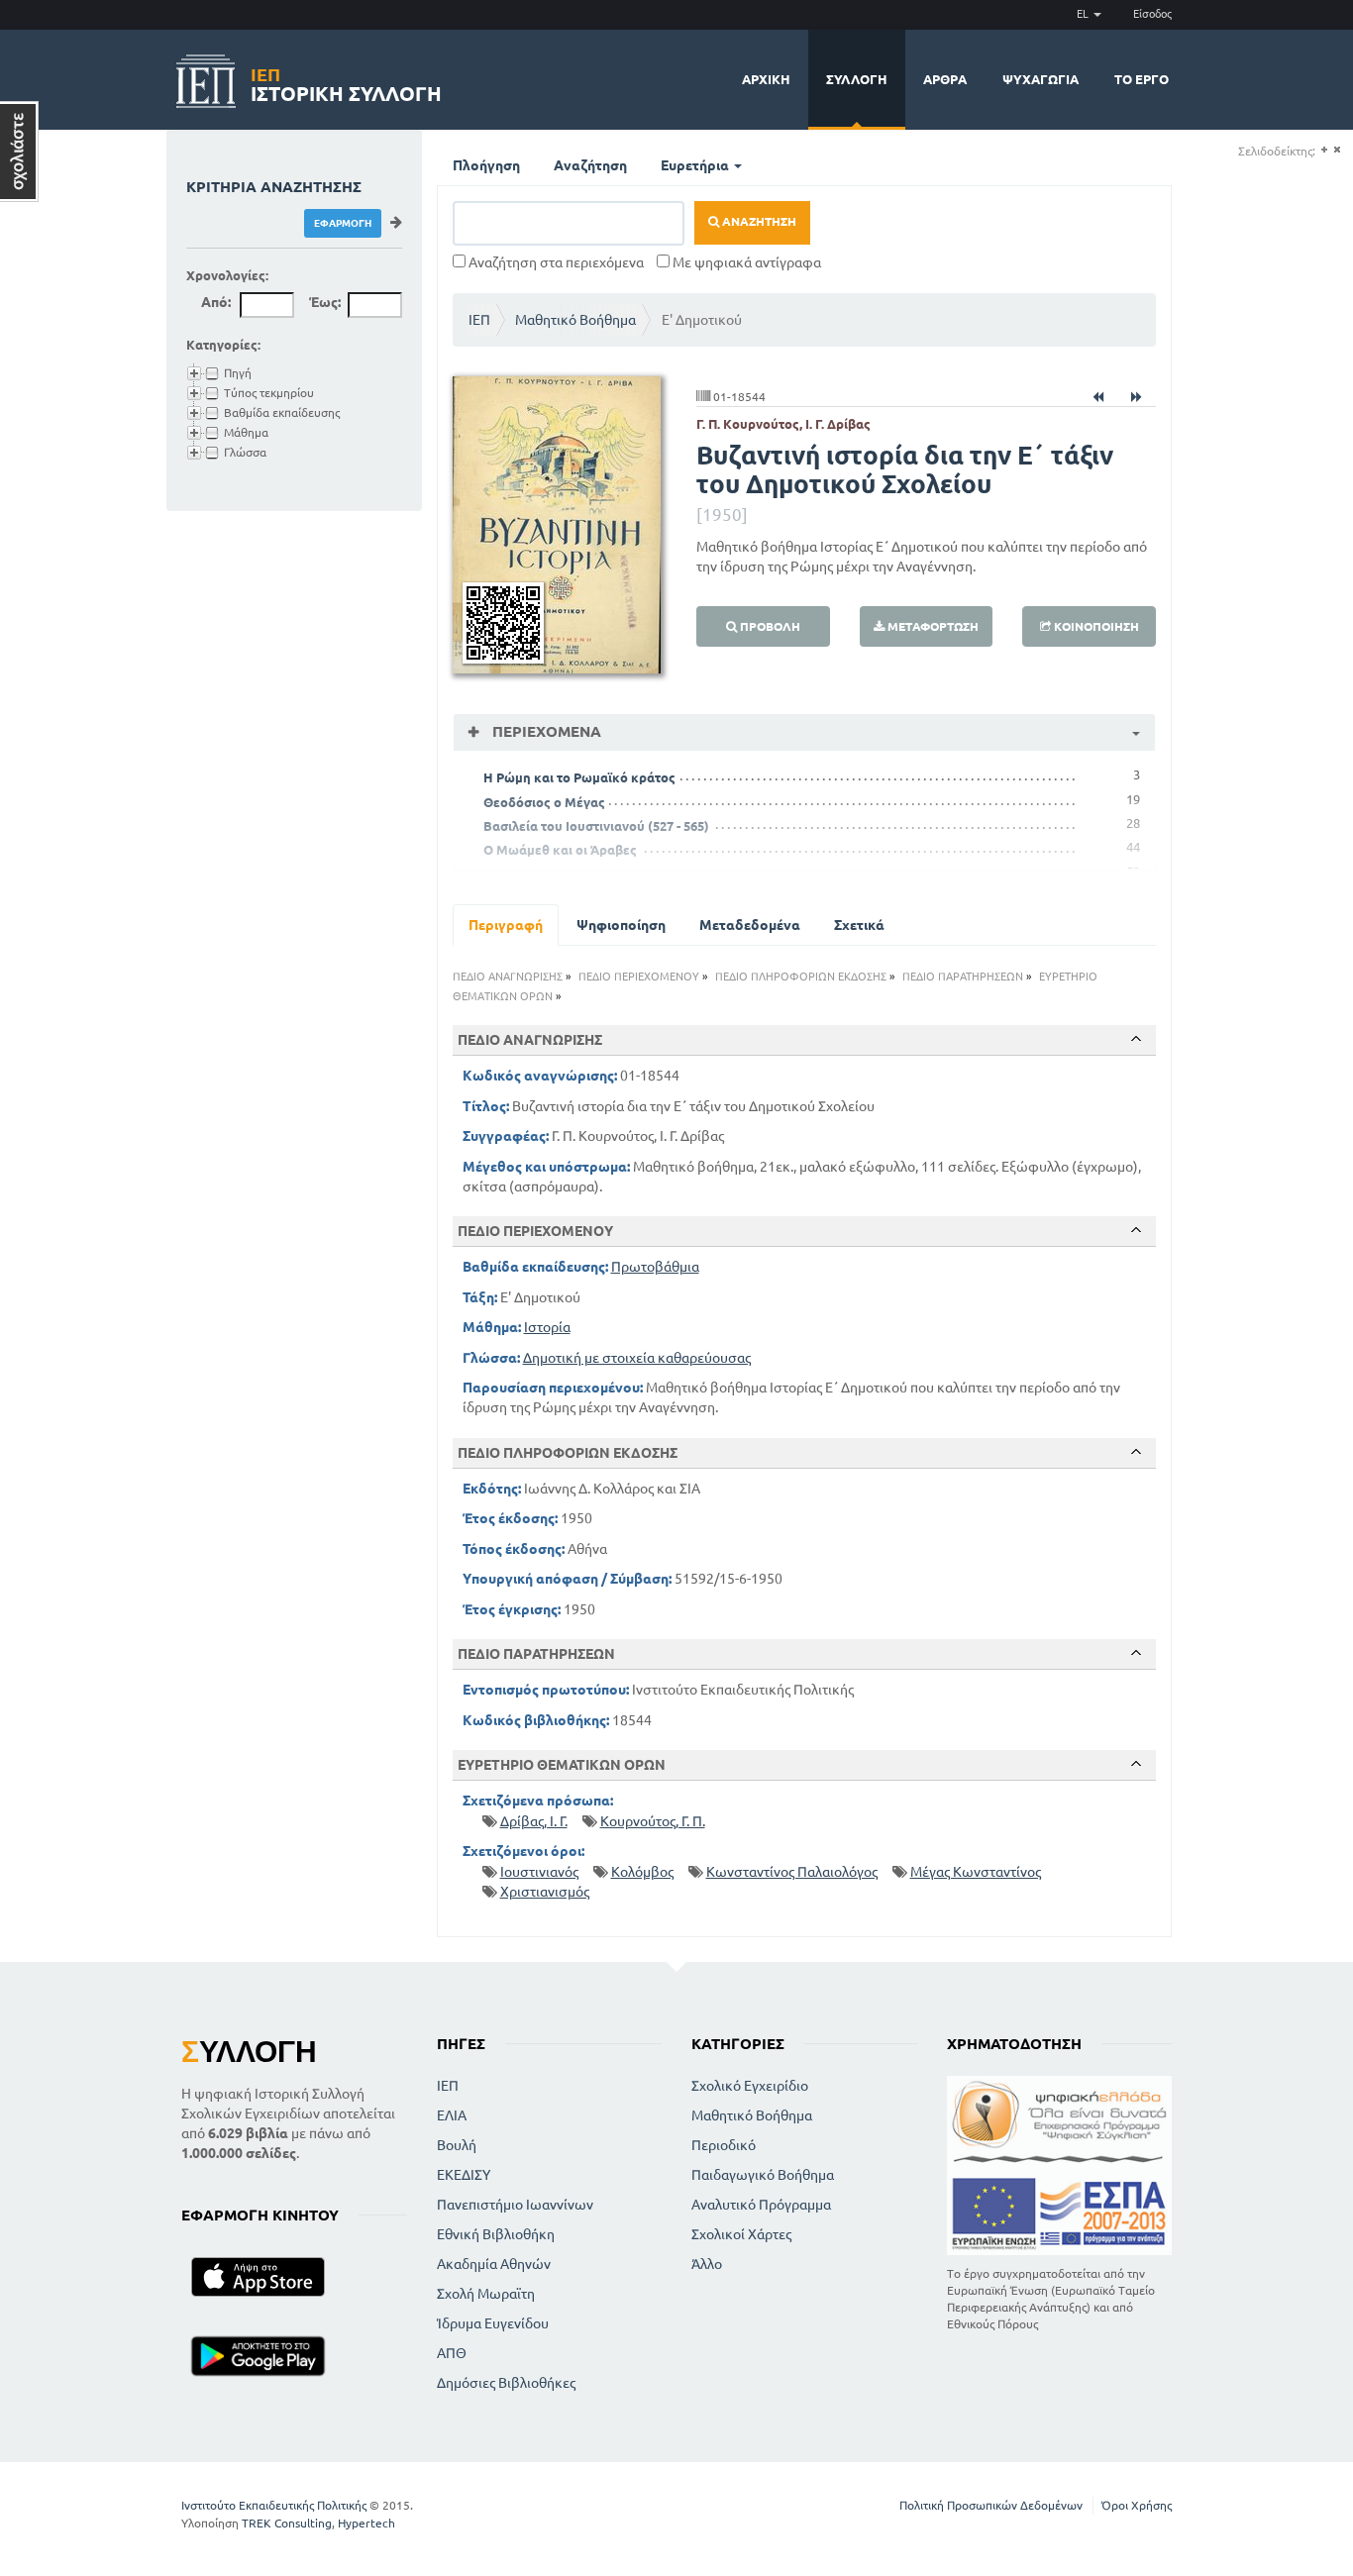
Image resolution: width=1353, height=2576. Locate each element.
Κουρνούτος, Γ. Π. (653, 1821)
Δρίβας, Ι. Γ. (534, 1821)
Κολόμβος (642, 1872)
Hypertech (366, 2523)
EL (1084, 14)
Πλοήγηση (486, 165)
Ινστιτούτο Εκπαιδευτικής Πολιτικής (274, 2505)
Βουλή (457, 2145)
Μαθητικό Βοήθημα (575, 320)
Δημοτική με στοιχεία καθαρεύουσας (637, 1358)
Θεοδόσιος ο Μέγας (544, 802)
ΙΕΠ (479, 320)
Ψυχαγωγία (1041, 79)
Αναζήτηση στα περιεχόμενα (555, 262)
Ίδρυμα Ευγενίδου (493, 2323)
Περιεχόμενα (545, 731)
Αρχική (766, 79)
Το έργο (1142, 79)
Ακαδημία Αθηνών (494, 2264)
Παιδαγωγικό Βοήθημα (763, 2175)
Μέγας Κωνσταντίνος (976, 1872)
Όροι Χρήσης (1137, 2505)
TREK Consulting (287, 2523)
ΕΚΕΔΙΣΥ (464, 2175)
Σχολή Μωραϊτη (486, 2294)
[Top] (1136, 1039)
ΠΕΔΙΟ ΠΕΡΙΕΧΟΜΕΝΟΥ (639, 977)
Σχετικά (859, 925)
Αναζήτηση (590, 165)
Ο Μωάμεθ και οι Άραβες (560, 850)
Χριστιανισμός (545, 1892)
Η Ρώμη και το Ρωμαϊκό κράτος (579, 777)
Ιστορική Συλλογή (346, 82)
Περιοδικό (724, 2145)
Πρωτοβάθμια (655, 1267)
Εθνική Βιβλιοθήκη (496, 2234)
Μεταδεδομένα (750, 925)
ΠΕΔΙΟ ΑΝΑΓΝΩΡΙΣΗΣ (508, 977)
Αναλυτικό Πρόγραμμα (761, 2205)
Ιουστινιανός (539, 1872)
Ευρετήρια (696, 165)
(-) (1337, 150)
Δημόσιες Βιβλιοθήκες (506, 2383)
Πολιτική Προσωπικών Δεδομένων (991, 2505)
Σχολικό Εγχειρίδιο (750, 2086)
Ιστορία (547, 1327)
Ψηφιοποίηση (621, 925)
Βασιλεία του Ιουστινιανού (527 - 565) (596, 826)
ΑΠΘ (452, 2353)
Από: (216, 302)
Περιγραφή (506, 925)
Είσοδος (1152, 14)
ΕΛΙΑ (452, 2115)
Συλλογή (857, 79)
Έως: (325, 302)
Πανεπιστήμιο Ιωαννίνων (515, 2205)
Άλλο (707, 2264)
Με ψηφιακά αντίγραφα (745, 262)
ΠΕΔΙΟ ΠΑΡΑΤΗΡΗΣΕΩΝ (963, 977)
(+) (1324, 150)
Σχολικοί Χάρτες (741, 2234)
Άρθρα (945, 79)
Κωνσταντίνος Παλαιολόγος (792, 1872)
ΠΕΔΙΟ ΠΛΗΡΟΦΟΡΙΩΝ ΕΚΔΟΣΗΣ (801, 977)
